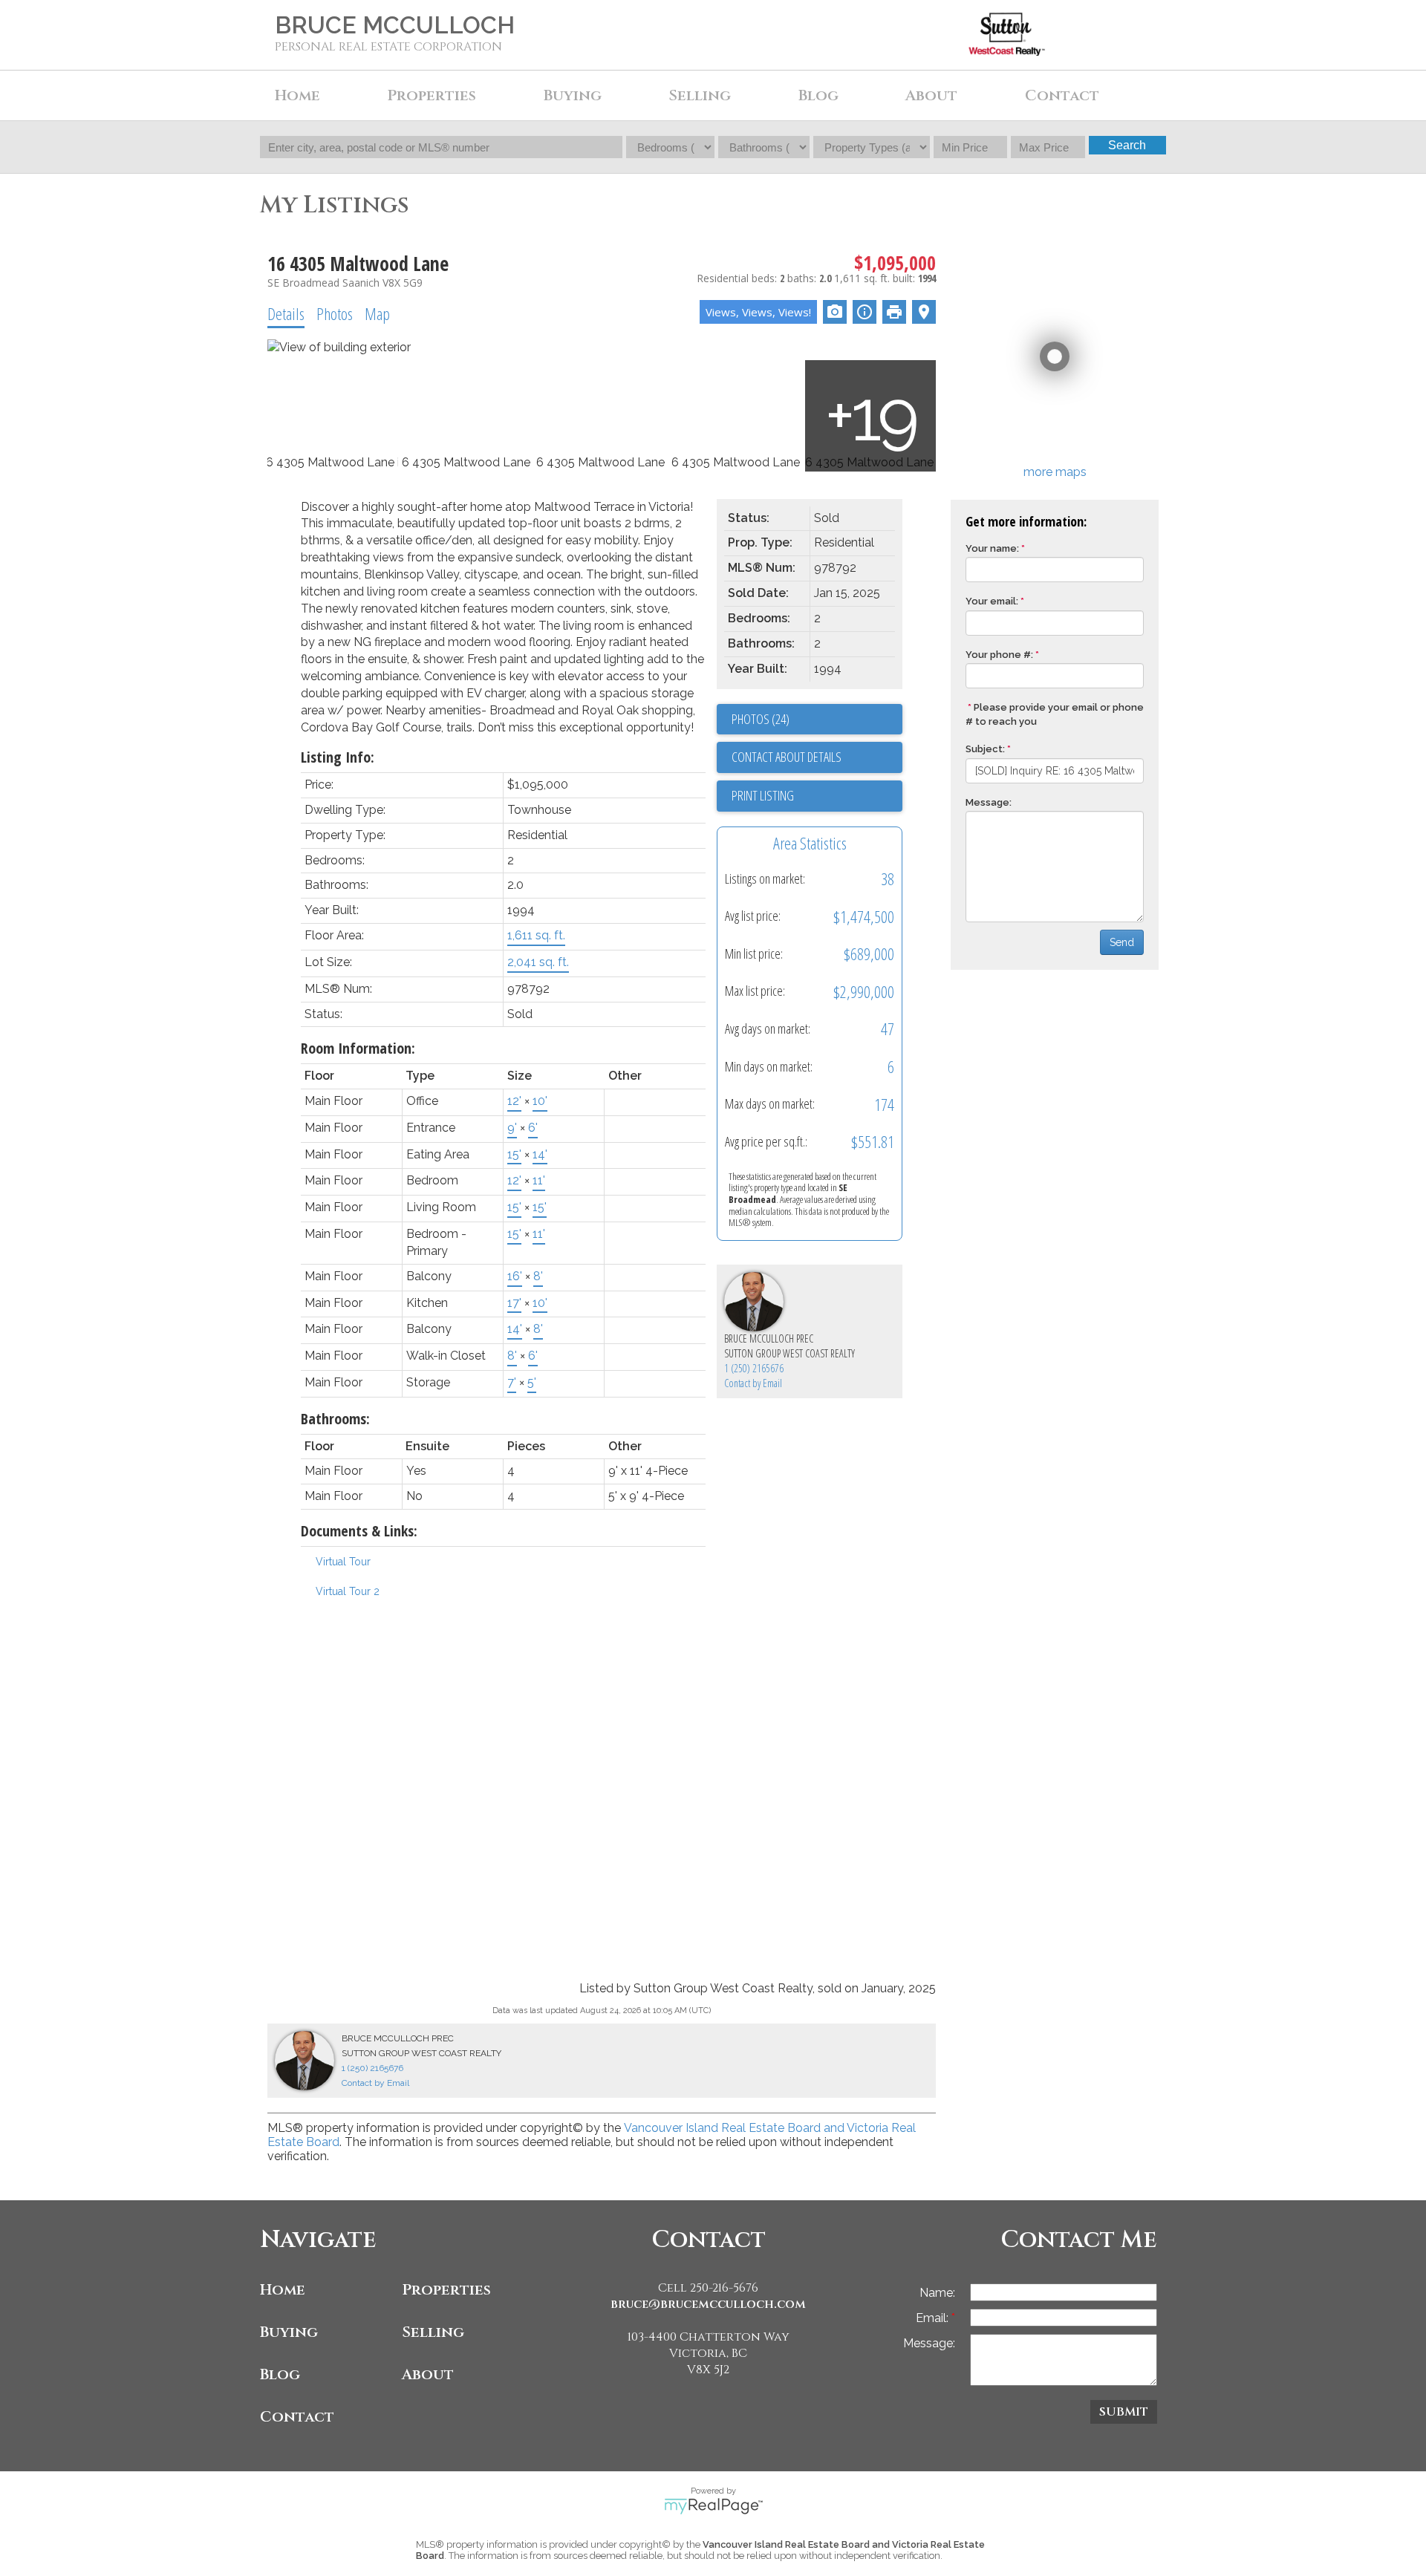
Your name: (992, 548)
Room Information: (358, 1048)
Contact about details (787, 757)
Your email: (992, 601)
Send (1122, 942)
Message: (989, 802)
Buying (289, 2332)
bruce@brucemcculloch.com (708, 2304)
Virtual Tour (343, 1562)
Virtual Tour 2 (348, 1591)
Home (297, 95)
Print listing (763, 795)
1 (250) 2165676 (754, 1368)
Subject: (985, 749)
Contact (1062, 95)
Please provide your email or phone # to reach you (1055, 714)
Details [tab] (286, 313)
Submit (1124, 2412)
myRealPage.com (713, 2506)
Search (1127, 145)
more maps (1055, 472)
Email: (934, 2318)
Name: (937, 2293)
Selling (433, 2332)
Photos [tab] (335, 313)
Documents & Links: (359, 1531)
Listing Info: (338, 757)
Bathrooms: (335, 1419)
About (428, 2374)
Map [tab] (377, 313)
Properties (446, 2290)
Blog (818, 95)
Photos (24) (761, 719)
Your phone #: (999, 655)
